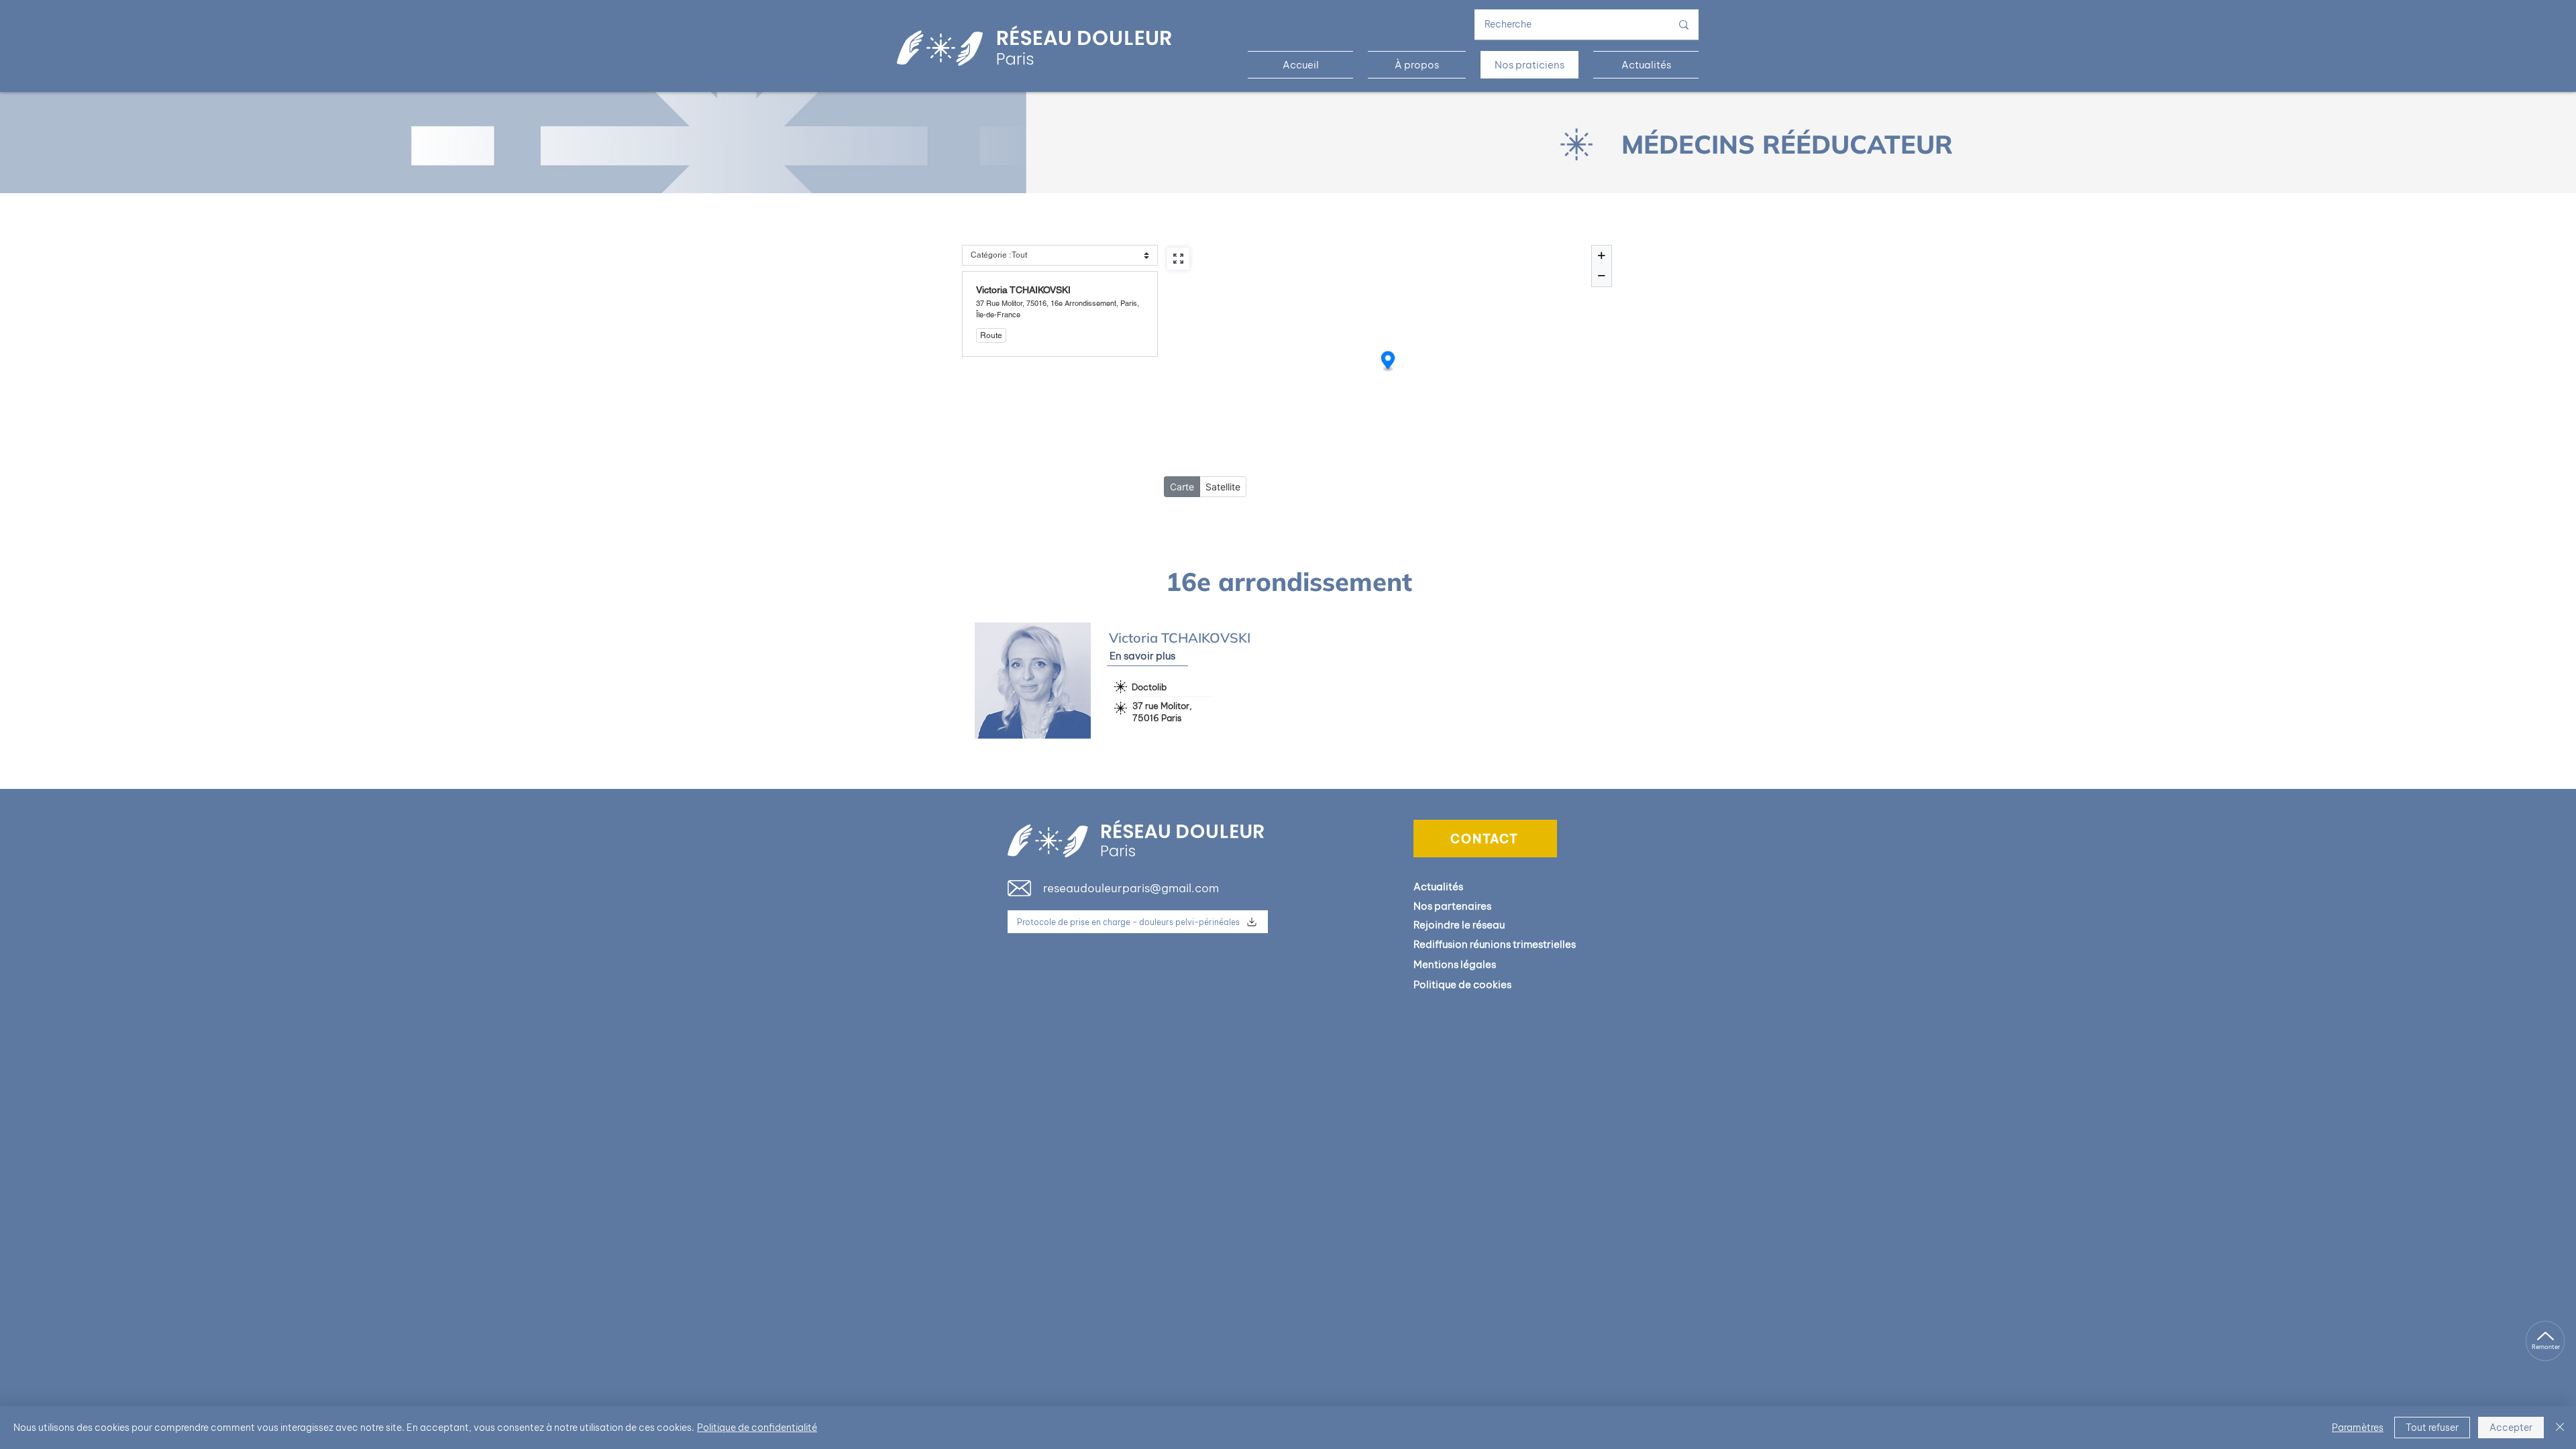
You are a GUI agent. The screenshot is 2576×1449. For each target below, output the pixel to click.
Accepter (2511, 1428)
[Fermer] (2560, 1428)
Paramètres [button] (2358, 1428)
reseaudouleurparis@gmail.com (1131, 888)
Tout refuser (2432, 1428)
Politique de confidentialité (757, 1428)
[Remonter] (2545, 1341)
